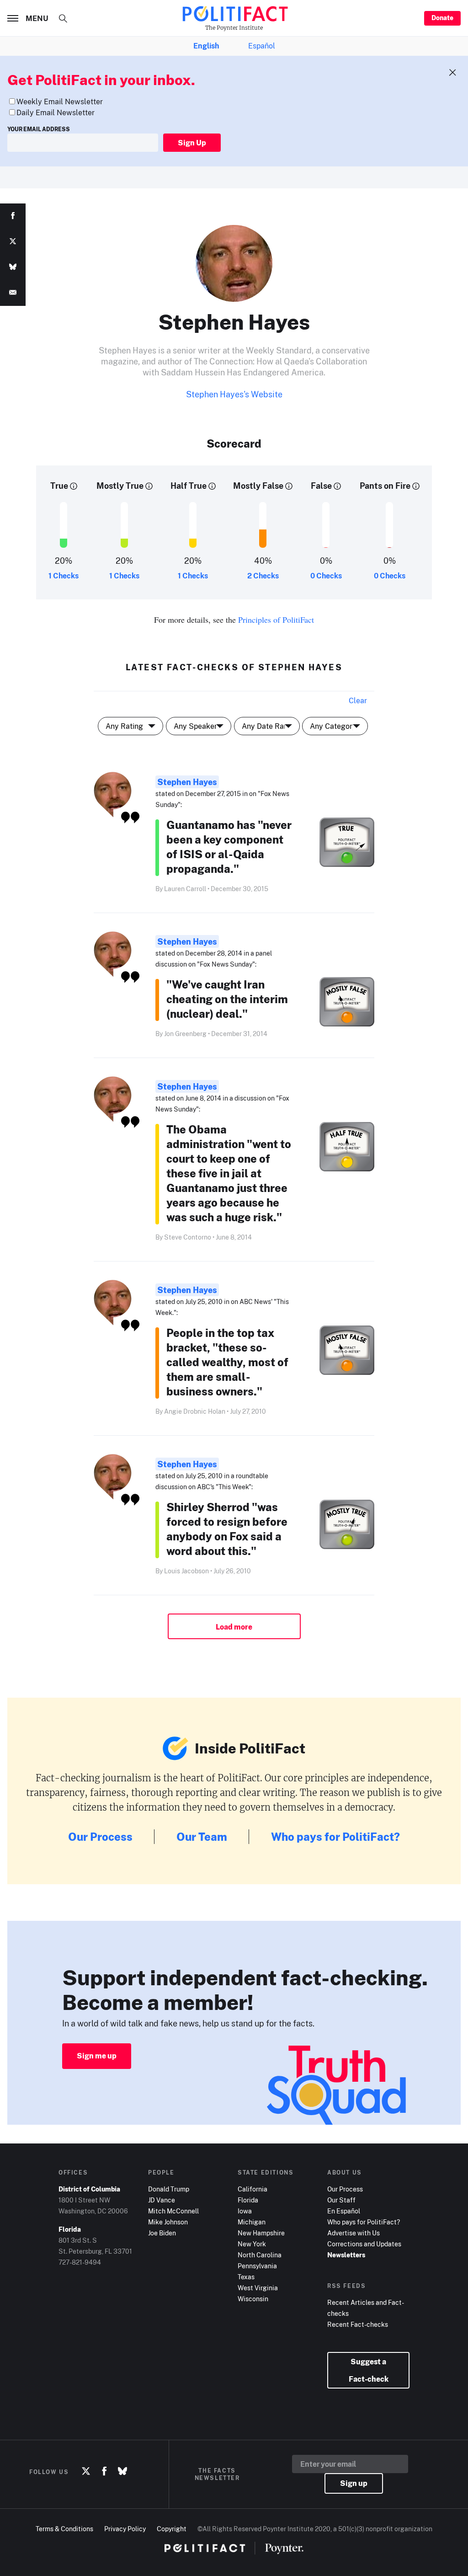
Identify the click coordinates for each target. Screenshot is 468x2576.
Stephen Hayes (187, 782)
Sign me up (97, 2056)
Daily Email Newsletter (56, 112)
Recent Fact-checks (358, 2324)
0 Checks (326, 576)
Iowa (245, 2211)
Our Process (100, 1836)
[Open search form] (63, 18)
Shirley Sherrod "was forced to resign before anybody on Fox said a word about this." (227, 1529)
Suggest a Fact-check (369, 2370)
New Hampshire (261, 2233)
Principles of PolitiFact (276, 620)
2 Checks (263, 576)
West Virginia (258, 2288)
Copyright (172, 2529)
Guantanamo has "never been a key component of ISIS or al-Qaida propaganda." (229, 847)
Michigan (252, 2222)
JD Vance (162, 2200)
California (253, 2189)
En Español (344, 2211)
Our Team (202, 1836)
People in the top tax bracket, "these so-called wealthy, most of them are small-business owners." (227, 1362)
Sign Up (192, 143)
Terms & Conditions (64, 2529)
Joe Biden (162, 2233)
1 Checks (64, 576)
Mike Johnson (168, 2222)
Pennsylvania (257, 2266)
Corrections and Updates (364, 2244)
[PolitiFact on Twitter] (86, 2472)
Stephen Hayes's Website (234, 394)
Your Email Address (39, 129)
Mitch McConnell (173, 2211)
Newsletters (346, 2255)
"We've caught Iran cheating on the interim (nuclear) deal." (227, 999)
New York (252, 2244)
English (206, 46)
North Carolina (260, 2255)
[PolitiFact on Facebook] (104, 2472)
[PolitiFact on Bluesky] (122, 2472)
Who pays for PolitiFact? (335, 1836)
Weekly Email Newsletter (60, 102)
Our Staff (341, 2200)
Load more (234, 1627)
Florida (248, 2200)
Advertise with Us (354, 2233)
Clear (358, 700)
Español (262, 46)
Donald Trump (169, 2189)
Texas (246, 2277)
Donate (442, 18)
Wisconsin (253, 2299)
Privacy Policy (125, 2529)
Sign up (354, 2483)
